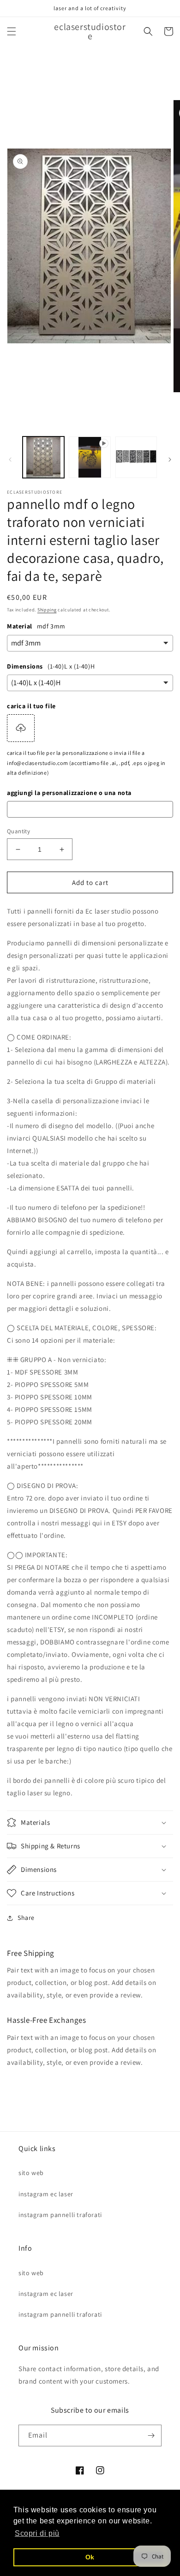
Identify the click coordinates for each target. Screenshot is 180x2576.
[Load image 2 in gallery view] (136, 457)
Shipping (47, 610)
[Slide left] (10, 460)
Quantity (18, 831)
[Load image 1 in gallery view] (43, 457)
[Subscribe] (151, 2436)
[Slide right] (170, 460)
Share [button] (26, 1918)
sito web (31, 2173)
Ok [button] (90, 2557)
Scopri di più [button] (37, 2533)
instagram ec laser (46, 2194)
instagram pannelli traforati (60, 2215)
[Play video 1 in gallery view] (90, 457)
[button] (12, 31)
